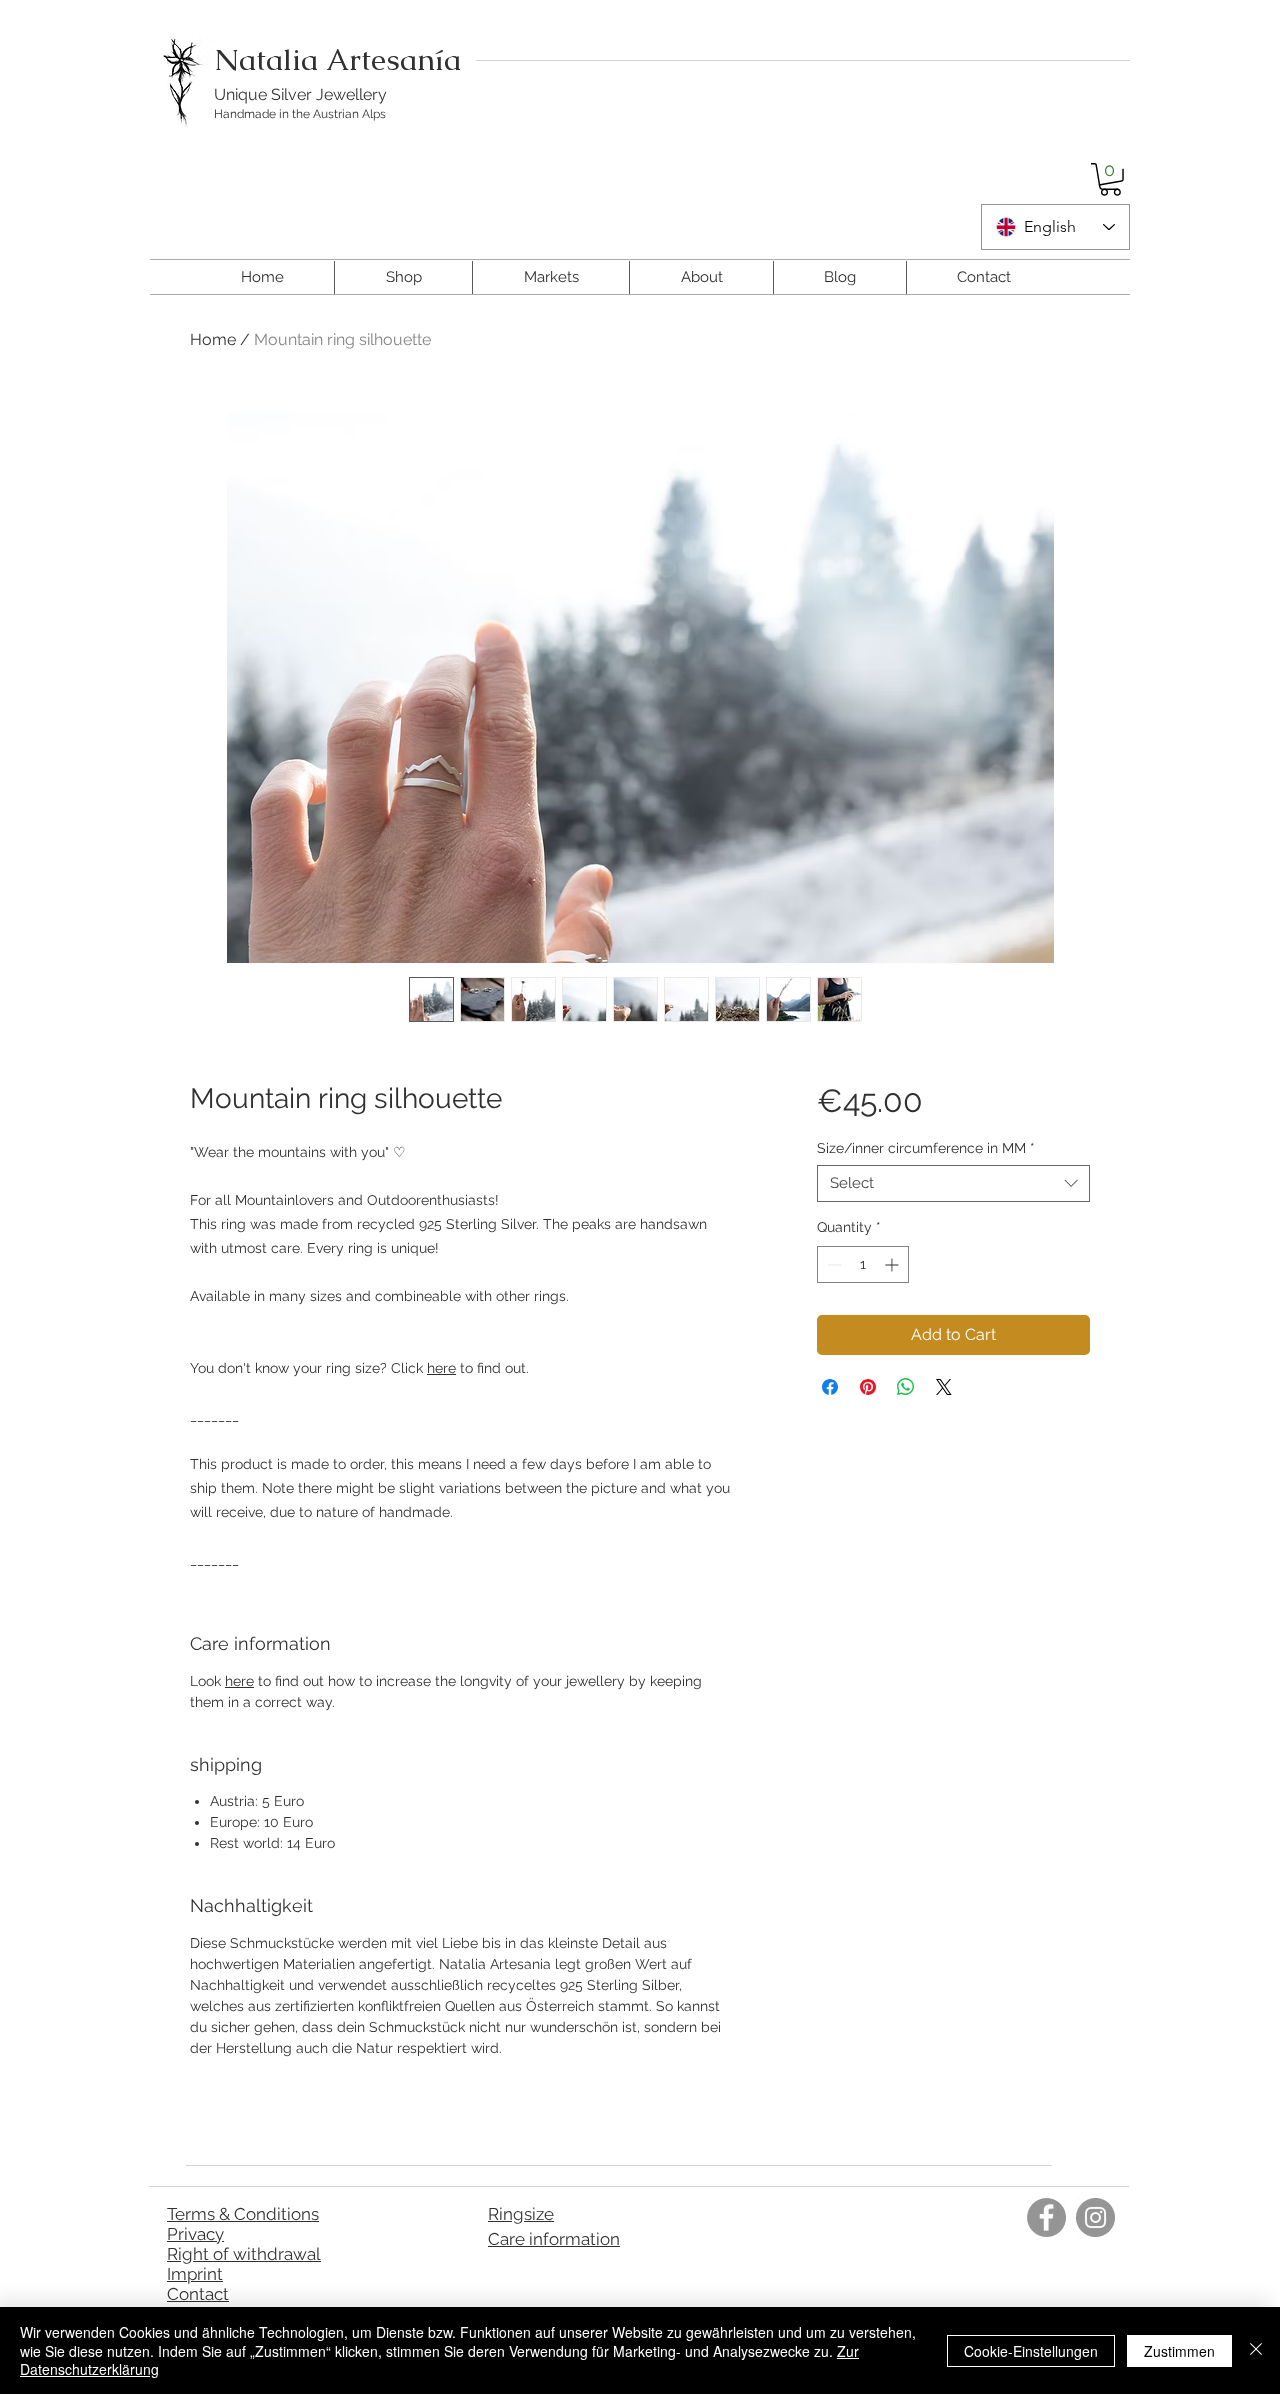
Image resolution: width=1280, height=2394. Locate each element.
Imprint (195, 2274)
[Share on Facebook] (830, 1387)
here (441, 1368)
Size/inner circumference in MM (926, 1148)
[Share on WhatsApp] (906, 1387)
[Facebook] (1046, 2217)
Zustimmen (1179, 2351)
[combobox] (953, 1184)
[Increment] (893, 1264)
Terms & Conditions (243, 2214)
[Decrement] (832, 1264)
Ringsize (521, 2214)
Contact (198, 2294)
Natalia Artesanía (337, 59)
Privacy (195, 2234)
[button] (1110, 179)
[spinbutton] (863, 1264)
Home (213, 339)
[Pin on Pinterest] (868, 1387)
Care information (554, 2239)
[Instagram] (1095, 2217)
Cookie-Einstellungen (1031, 2351)
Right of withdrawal (244, 2254)
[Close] (1256, 2350)
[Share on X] (944, 1387)
